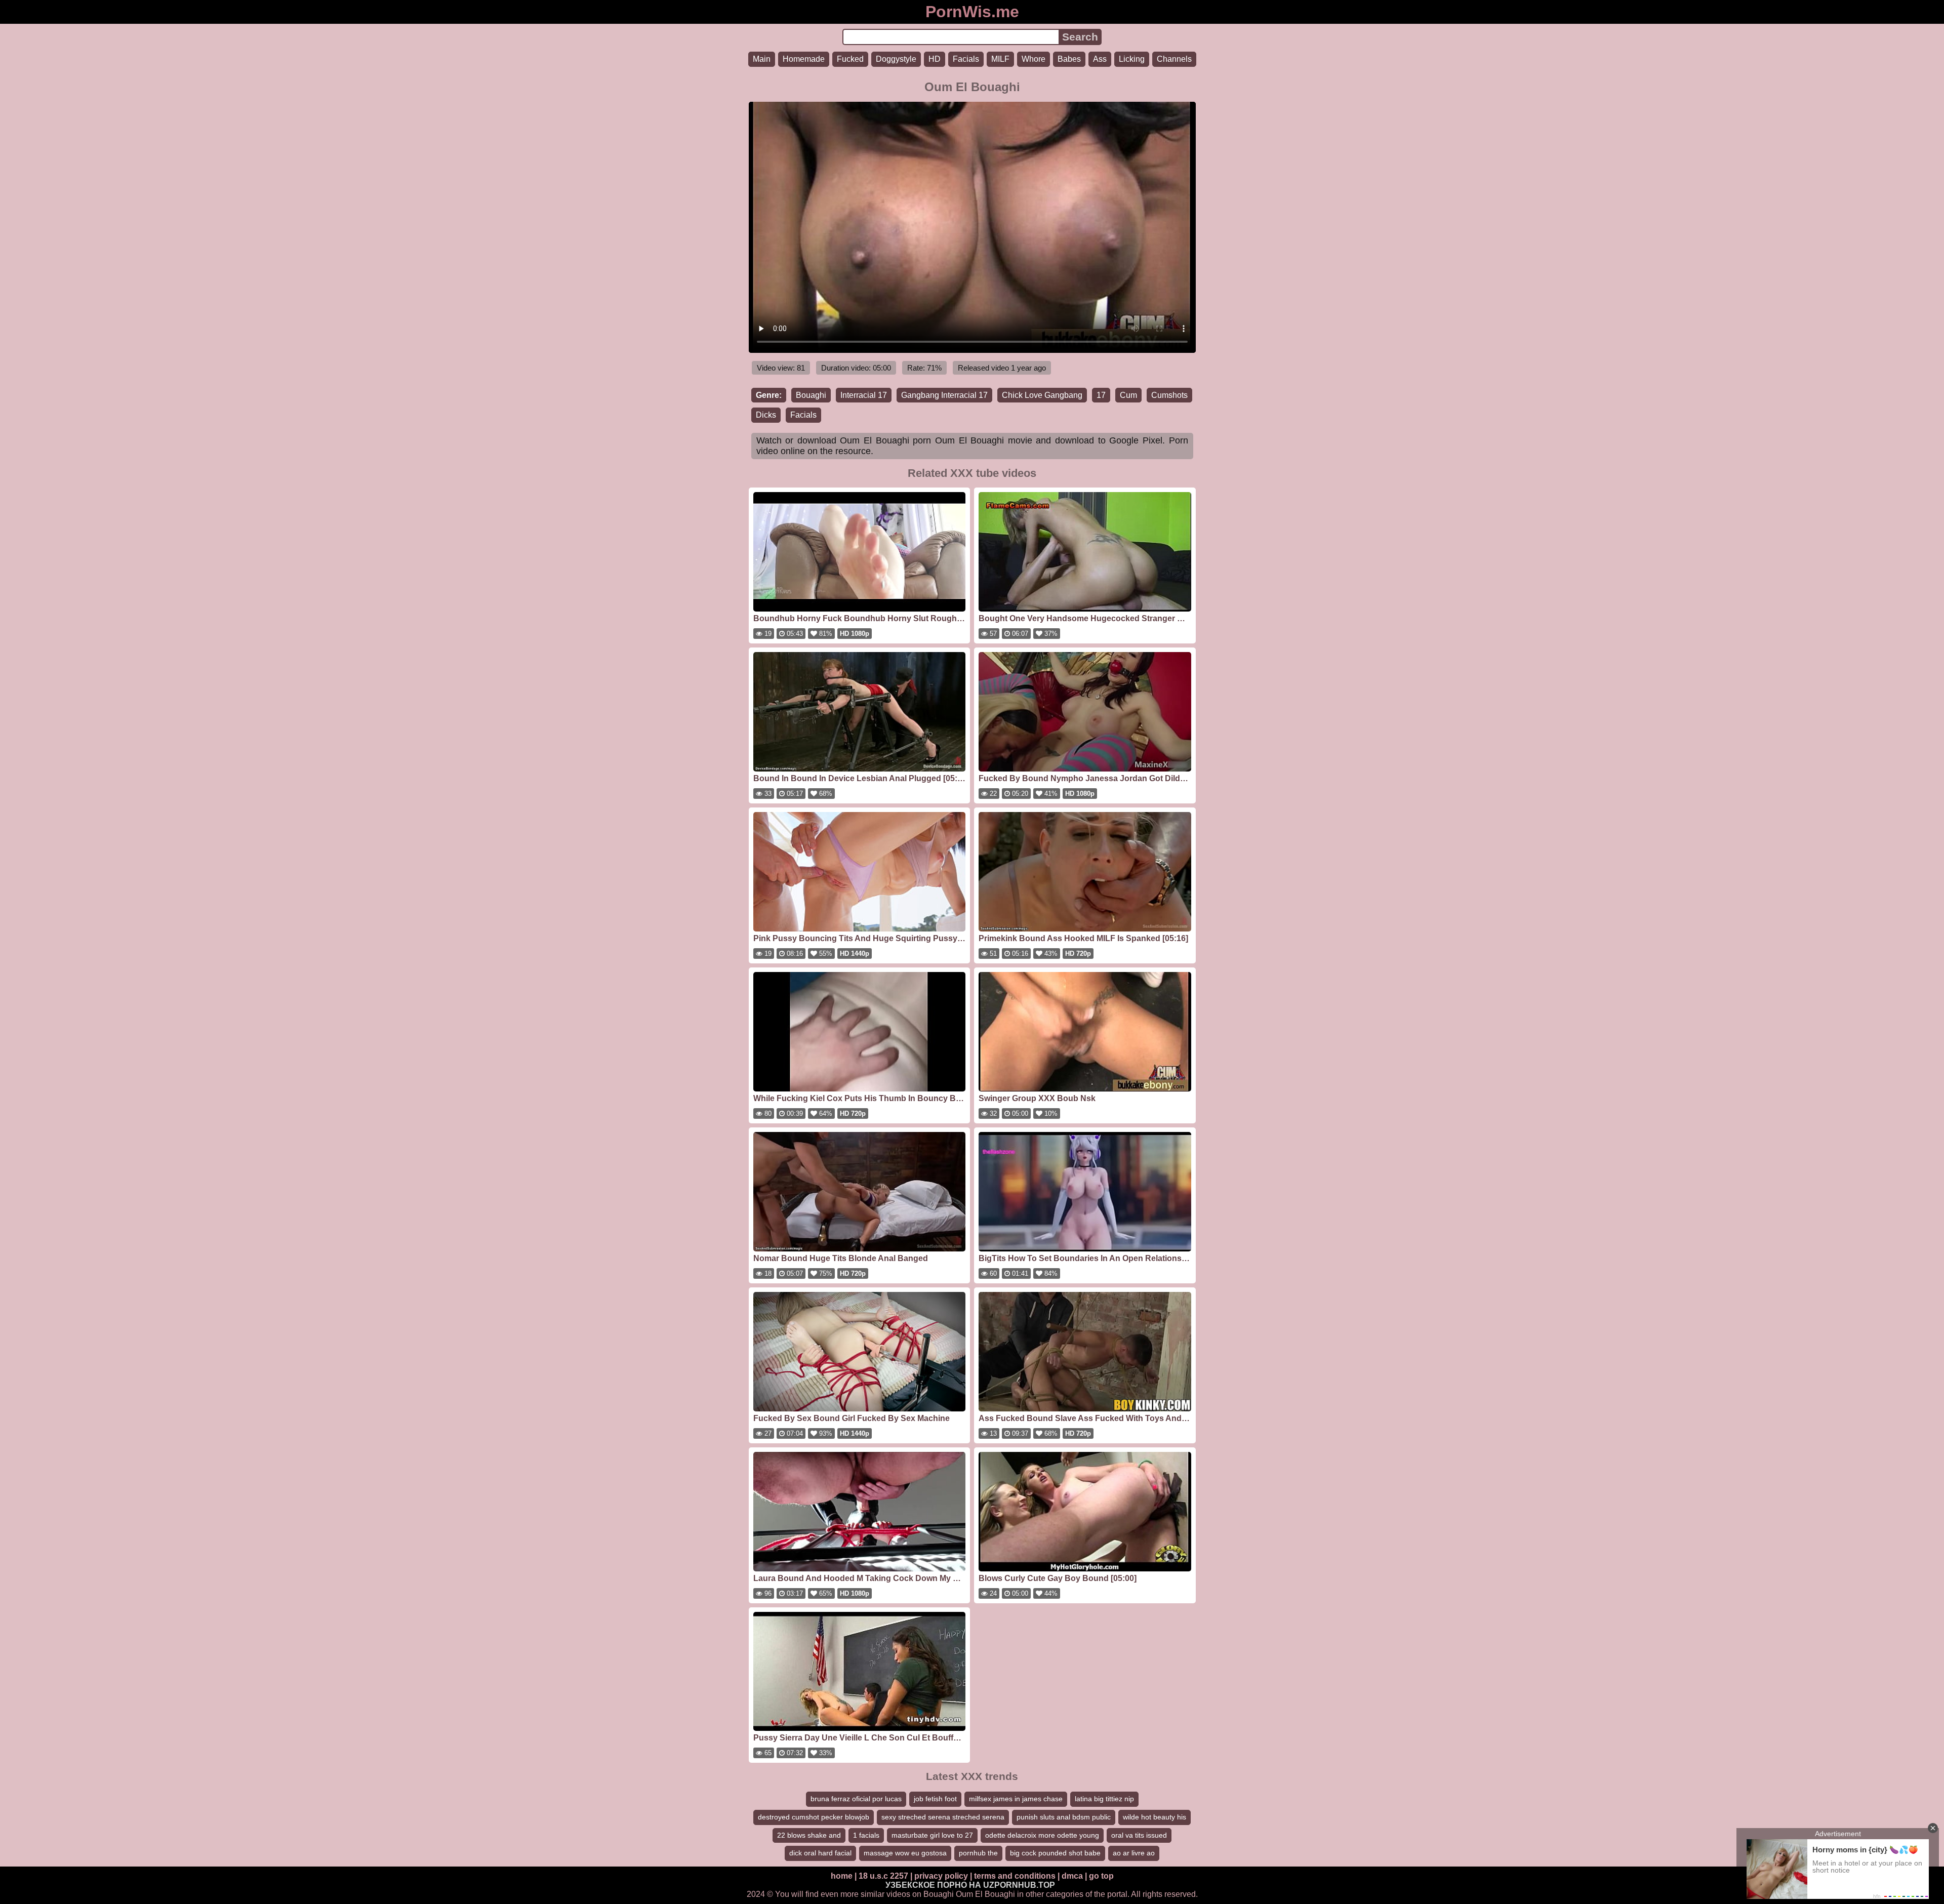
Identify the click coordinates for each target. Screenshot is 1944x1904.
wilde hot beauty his (1155, 1817)
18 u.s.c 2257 (883, 1876)
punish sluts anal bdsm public (1064, 1817)
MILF (1000, 59)
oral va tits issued (1139, 1835)
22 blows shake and (809, 1835)
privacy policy (941, 1876)
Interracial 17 (864, 395)
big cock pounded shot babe (1055, 1853)
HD (935, 59)
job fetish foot (935, 1799)
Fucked (850, 59)
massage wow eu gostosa (905, 1853)
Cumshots (1169, 395)
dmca (1072, 1876)
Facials (966, 59)
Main (762, 59)
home (842, 1876)
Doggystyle (896, 59)
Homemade (804, 59)
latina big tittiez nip (1104, 1799)
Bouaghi (811, 395)
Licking (1132, 59)
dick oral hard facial (820, 1853)
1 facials (866, 1835)
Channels (1174, 59)
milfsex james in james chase (1016, 1799)
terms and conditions (1015, 1876)
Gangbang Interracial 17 (944, 395)
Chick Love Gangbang (1042, 395)
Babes (1069, 59)
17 (1101, 395)
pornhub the (978, 1853)
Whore (1034, 59)
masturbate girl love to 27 (932, 1835)
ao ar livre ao (1134, 1853)
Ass (1100, 59)
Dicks (766, 415)
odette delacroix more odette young (1042, 1835)
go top (1101, 1876)
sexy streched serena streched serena (943, 1817)
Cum (1128, 395)
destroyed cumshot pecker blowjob (814, 1817)
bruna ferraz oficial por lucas (856, 1799)
